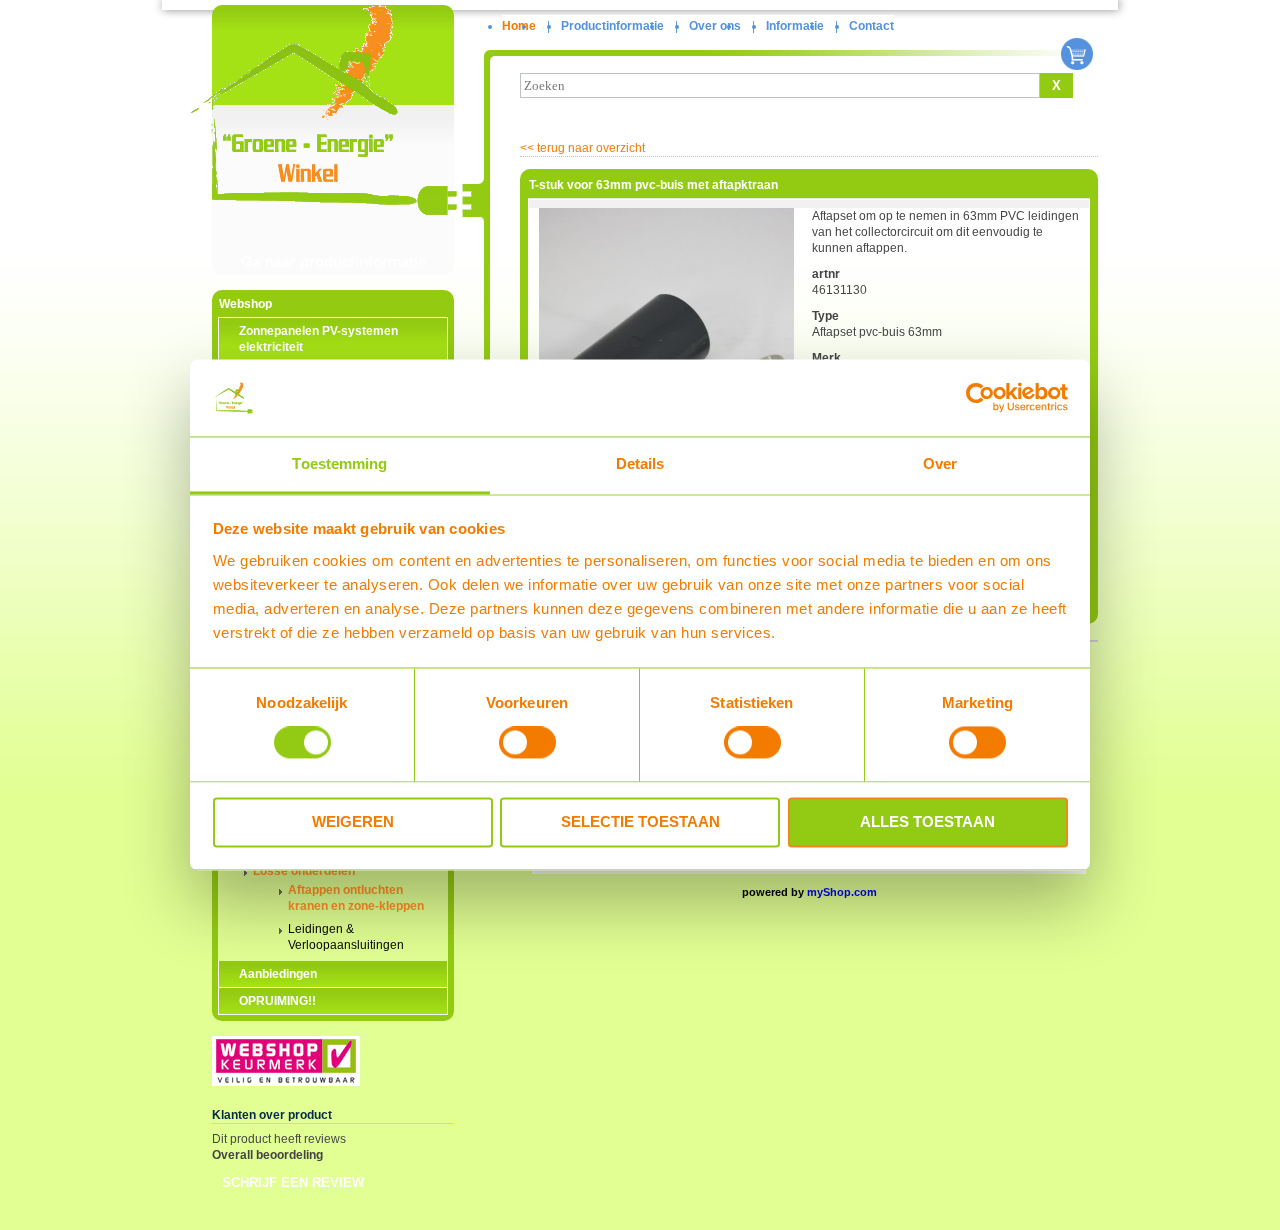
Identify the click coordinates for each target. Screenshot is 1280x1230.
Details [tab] (640, 463)
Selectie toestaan (640, 821)
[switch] (527, 743)
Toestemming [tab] (339, 463)
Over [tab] (940, 463)
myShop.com (842, 892)
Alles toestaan (927, 821)
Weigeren (353, 821)
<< (582, 148)
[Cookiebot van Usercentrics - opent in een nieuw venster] (980, 398)
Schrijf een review (293, 1182)
